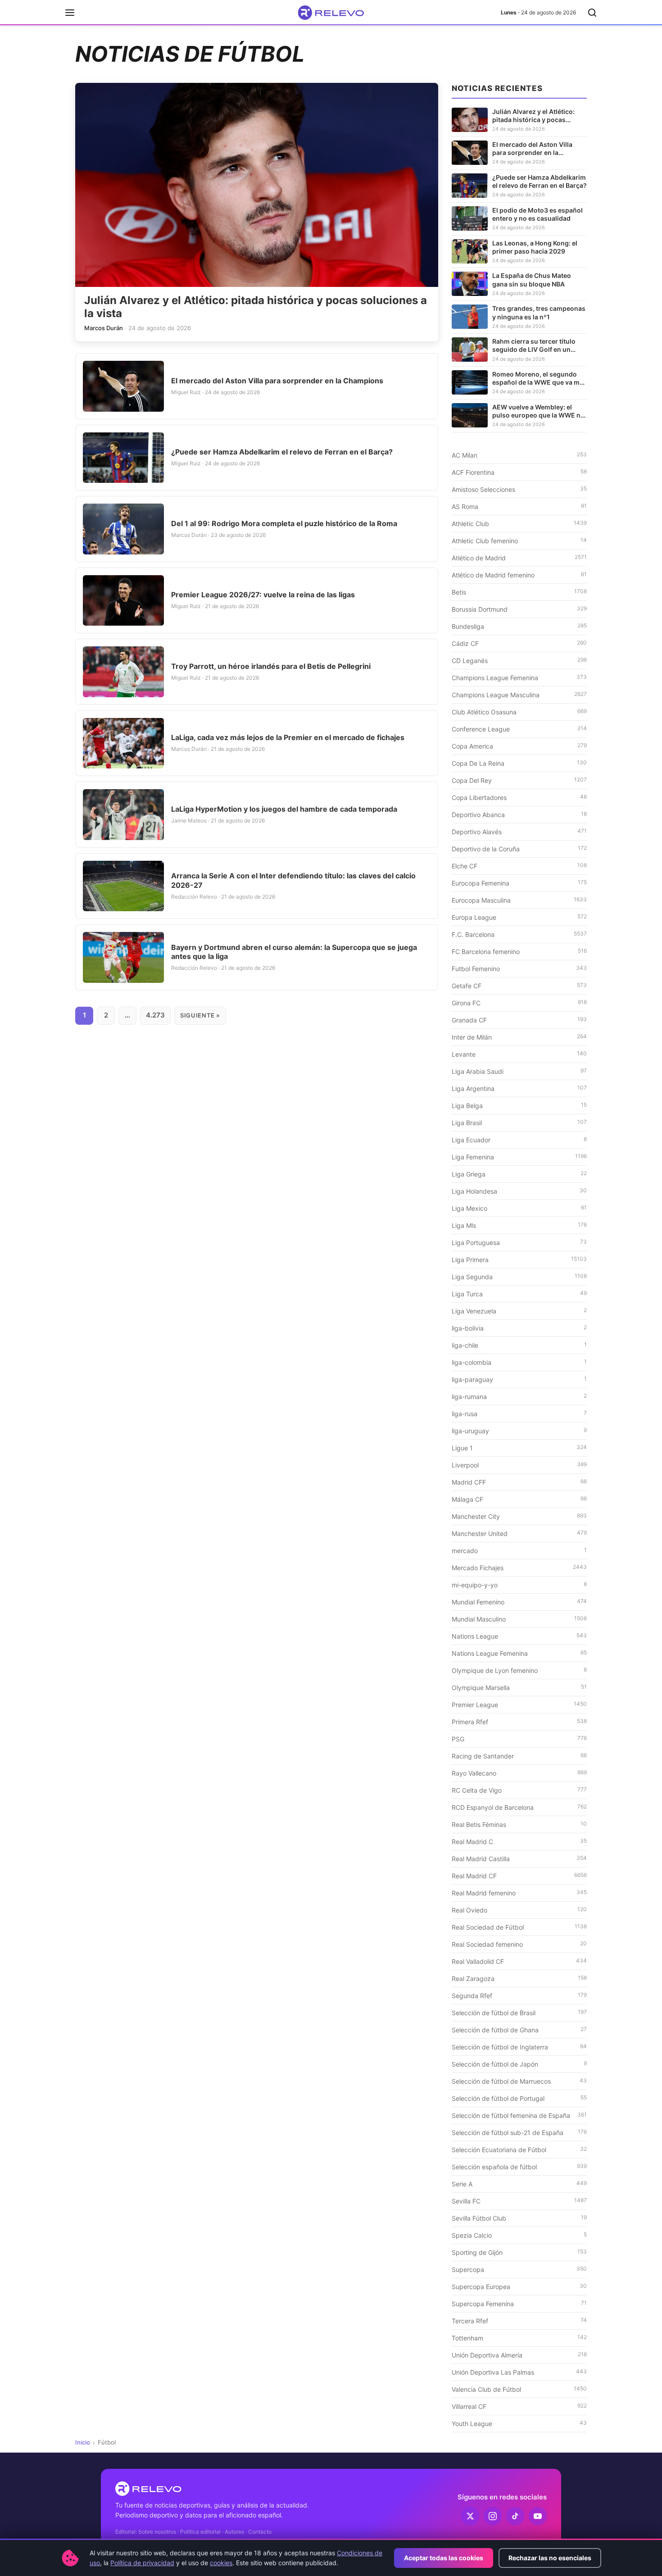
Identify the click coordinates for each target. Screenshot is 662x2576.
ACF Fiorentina (519, 472)
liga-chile (519, 1345)
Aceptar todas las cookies (444, 2558)
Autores (234, 2532)
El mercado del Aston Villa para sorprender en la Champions (277, 381)
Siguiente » (200, 1015)
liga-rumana (519, 1396)
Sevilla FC (519, 2201)
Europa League (519, 917)
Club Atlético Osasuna (519, 712)
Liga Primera (519, 1259)
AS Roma (519, 506)
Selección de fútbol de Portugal (519, 2098)
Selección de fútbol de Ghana (519, 2030)
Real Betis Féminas (519, 1824)
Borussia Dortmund (519, 609)
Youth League (519, 2423)
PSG (519, 1739)
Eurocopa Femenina (519, 883)
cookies (221, 2563)
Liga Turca (519, 1294)
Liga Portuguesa (519, 1242)
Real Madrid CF (519, 1876)
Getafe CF (519, 986)
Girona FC (519, 1003)
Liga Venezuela (519, 1311)
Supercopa (519, 2269)
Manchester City (519, 1516)
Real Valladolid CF (519, 1961)
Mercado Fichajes (519, 1567)
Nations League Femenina (519, 1653)
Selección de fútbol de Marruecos (519, 2081)
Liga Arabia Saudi (519, 1071)
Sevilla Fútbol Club (519, 2218)
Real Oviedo (519, 1910)
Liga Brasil (519, 1122)
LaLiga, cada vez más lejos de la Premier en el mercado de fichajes (288, 737)
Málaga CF (519, 1499)
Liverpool (519, 1465)
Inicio (83, 2442)
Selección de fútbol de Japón (519, 2064)
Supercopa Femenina (519, 2303)
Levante (519, 1054)
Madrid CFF (519, 1482)
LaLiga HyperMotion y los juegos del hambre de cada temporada (284, 809)
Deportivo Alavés (519, 831)
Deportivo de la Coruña (519, 849)
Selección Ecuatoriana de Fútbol (519, 2149)
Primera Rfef (519, 1722)
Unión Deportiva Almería (519, 2355)
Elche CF (519, 866)
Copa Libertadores (519, 797)
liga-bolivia (519, 1328)
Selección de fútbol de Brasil (519, 2013)
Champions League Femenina (519, 677)
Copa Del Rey (519, 780)
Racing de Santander (519, 1756)
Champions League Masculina (519, 695)
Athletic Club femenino (519, 541)
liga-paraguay (519, 1379)
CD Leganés (519, 660)
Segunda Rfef (519, 1995)
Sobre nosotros (157, 2532)
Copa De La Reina (519, 763)
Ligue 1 (519, 1448)
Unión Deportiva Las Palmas (519, 2372)
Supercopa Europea (519, 2286)
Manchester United (519, 1533)
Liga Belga (519, 1105)
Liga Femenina (519, 1157)
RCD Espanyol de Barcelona (519, 1807)
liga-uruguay (519, 1431)
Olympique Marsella (519, 1687)
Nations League (519, 1636)
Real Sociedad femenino (519, 1944)
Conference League (519, 729)
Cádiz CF (519, 643)
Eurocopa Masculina (519, 900)
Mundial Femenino (519, 1602)
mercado (519, 1550)
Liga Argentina (519, 1088)
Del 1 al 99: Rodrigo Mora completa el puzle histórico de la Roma (284, 523)
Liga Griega (519, 1174)
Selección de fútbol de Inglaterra (519, 2047)
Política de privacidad (142, 2563)
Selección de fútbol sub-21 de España (519, 2132)
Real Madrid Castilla (519, 1858)
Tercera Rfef (519, 2321)
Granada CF (519, 1020)
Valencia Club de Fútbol (519, 2389)
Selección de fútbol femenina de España (519, 2115)
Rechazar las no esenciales (550, 2558)
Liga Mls (519, 1225)
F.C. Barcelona (519, 934)
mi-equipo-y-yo (519, 1585)
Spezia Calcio (519, 2235)
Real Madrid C (519, 1841)
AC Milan (519, 455)
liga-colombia (519, 1362)
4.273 (155, 1015)
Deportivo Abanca (519, 814)
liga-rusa (519, 1413)
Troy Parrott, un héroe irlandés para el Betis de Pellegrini (271, 666)
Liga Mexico (519, 1208)
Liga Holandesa (519, 1191)
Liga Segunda (519, 1277)
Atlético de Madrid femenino (519, 575)
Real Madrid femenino (519, 1893)
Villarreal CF (519, 2406)
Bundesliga (519, 626)
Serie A (519, 2184)
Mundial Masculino (519, 1619)
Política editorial (200, 2532)
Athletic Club (519, 523)
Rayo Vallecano (519, 1773)
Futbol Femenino (519, 968)
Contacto (260, 2532)
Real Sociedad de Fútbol (519, 1927)
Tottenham (519, 2338)
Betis (519, 592)
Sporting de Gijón (519, 2252)
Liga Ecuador (519, 1140)
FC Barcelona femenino (519, 951)
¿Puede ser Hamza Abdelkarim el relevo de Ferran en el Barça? (282, 452)
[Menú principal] (70, 13)
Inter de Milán (519, 1037)
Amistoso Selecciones (519, 489)
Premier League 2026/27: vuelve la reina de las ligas (263, 595)
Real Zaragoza (519, 1978)
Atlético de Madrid (519, 558)
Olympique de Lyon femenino (519, 1670)
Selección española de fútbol (519, 2167)
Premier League (519, 1704)
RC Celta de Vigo (519, 1790)
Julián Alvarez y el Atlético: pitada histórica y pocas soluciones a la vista (256, 307)
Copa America (519, 746)
